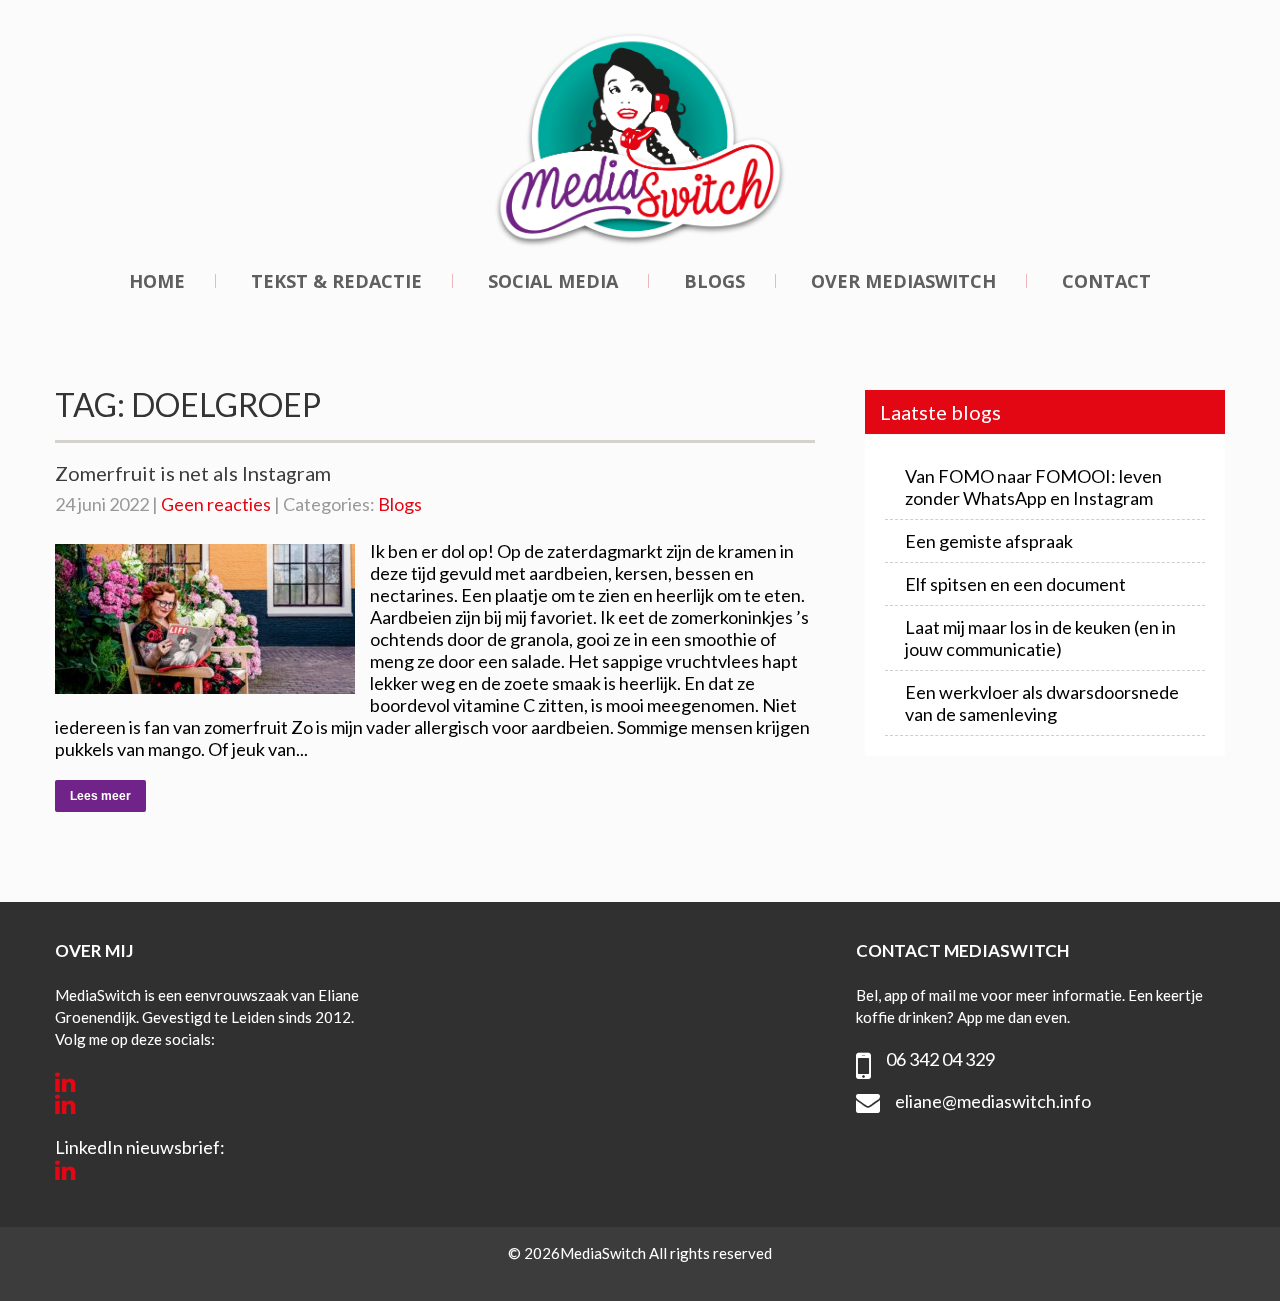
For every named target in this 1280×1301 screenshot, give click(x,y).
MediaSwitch (604, 1253)
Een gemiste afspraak (989, 541)
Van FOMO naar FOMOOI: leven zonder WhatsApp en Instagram (1033, 487)
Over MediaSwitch (903, 281)
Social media (553, 281)
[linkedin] (65, 1082)
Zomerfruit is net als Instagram (193, 473)
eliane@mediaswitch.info (993, 1101)
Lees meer (100, 796)
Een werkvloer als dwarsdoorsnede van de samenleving (1042, 703)
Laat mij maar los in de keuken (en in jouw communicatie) (1040, 638)
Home (157, 281)
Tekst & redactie (336, 281)
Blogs (714, 281)
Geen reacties (216, 504)
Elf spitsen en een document (1015, 584)
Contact (1106, 281)
